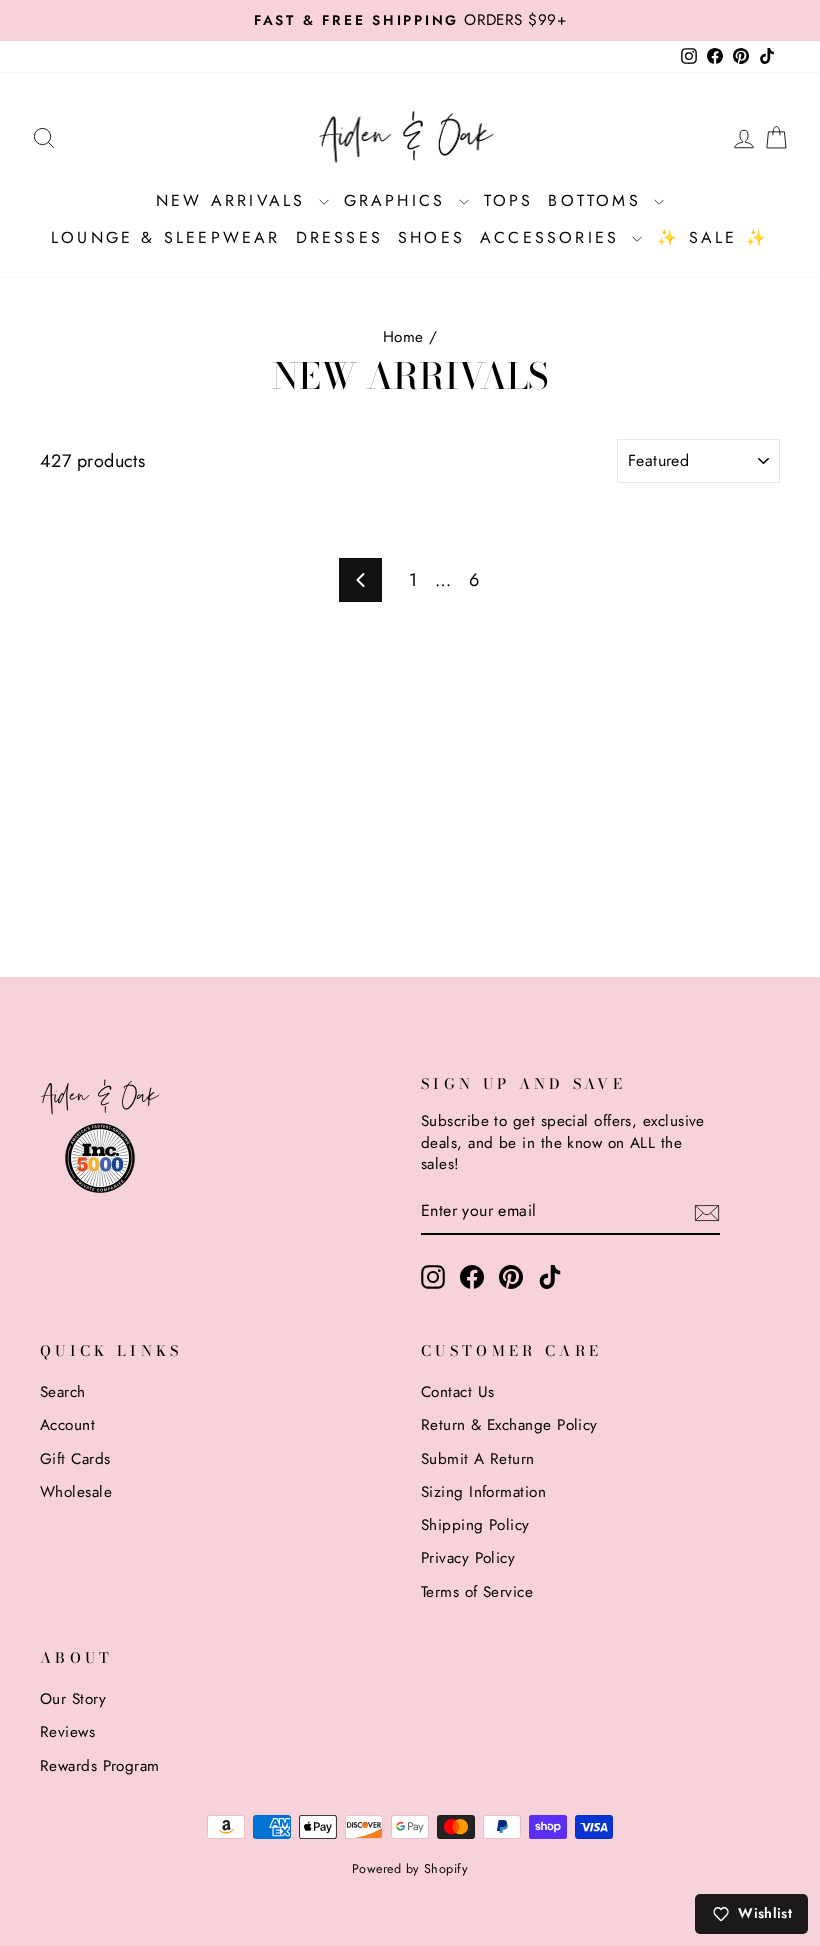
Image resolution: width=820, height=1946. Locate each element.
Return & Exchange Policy (509, 1425)
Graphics (399, 200)
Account (67, 1425)
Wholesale (76, 1492)
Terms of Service (477, 1592)
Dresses (339, 237)
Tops (509, 200)
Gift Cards (75, 1459)
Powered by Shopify (410, 1869)
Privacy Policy (468, 1558)
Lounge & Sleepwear (166, 237)
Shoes (431, 237)
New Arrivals (235, 200)
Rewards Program (100, 1766)
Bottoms (598, 200)
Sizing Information (483, 1492)
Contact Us (458, 1392)
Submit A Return (478, 1459)
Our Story (73, 1699)
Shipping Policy (475, 1525)
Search (63, 1392)
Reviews (67, 1732)
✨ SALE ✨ (713, 237)
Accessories (553, 237)
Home (403, 337)
